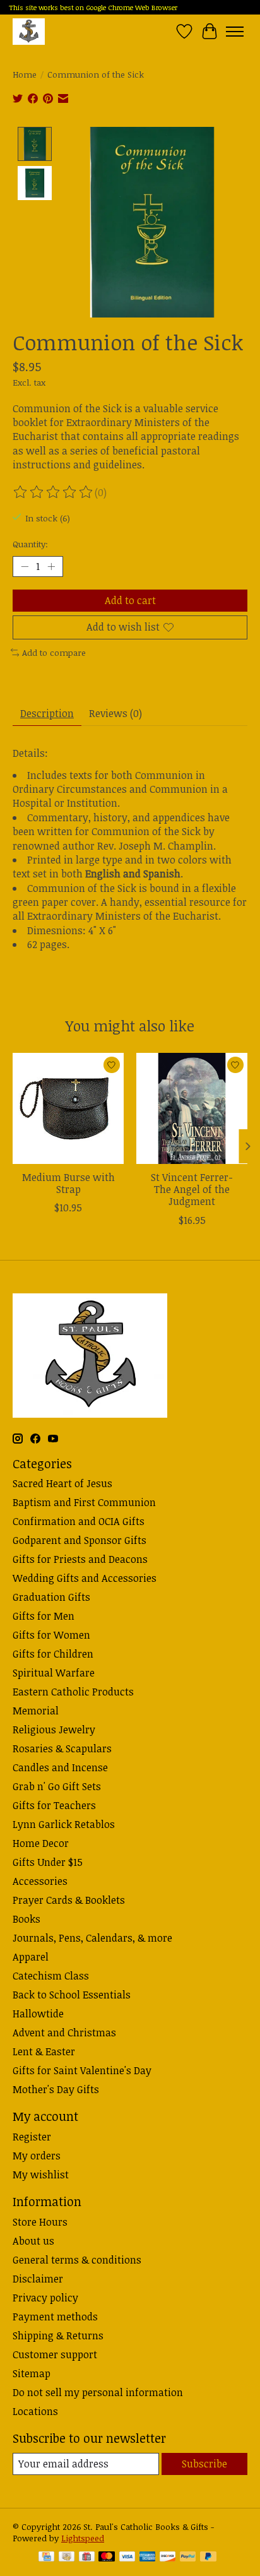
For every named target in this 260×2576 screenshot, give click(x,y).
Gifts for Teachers (54, 1805)
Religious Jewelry (54, 1730)
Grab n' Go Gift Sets (57, 1786)
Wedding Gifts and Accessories (85, 1578)
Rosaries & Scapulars (62, 1748)
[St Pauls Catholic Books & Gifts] (29, 31)
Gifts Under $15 (48, 1862)
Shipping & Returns (58, 2336)
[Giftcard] (87, 2558)
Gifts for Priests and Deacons (80, 1559)
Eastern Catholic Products (73, 1692)
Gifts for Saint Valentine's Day (82, 2070)
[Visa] (127, 2558)
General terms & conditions (77, 2260)
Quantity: (30, 544)
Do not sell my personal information (98, 2392)
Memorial (36, 1711)
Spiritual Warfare (54, 1673)
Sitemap (32, 2373)
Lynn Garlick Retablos (64, 1824)
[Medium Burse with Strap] (68, 1108)
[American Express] (148, 2558)
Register (32, 2137)
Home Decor (41, 1843)
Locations (35, 2411)
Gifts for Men (44, 1616)
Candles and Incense (60, 1767)
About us (33, 2241)
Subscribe (204, 2464)
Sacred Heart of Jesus (62, 1483)
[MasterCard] (107, 2558)
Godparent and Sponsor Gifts (80, 1540)
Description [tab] (47, 713)
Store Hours (40, 2222)
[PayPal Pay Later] (208, 2558)
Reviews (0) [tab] (115, 713)
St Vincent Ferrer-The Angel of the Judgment (192, 1189)
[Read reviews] (54, 492)
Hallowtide (38, 2014)
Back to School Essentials (72, 1995)
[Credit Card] (46, 2558)
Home (25, 74)
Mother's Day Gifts (56, 2089)
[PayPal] (188, 2558)
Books (27, 1919)
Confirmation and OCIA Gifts (79, 1521)
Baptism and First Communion (84, 1502)
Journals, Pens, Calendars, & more (92, 1938)
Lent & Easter (44, 2051)
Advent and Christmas (64, 2033)
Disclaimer (38, 2279)
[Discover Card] (168, 2558)
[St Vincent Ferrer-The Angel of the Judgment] (192, 1108)
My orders (37, 2156)
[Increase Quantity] (51, 567)
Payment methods (55, 2317)
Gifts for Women (51, 1635)
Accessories (40, 1881)
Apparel (31, 1957)
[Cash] (67, 2558)
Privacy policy (45, 2298)
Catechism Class (51, 1976)
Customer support (55, 2354)
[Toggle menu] (235, 32)
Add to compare (54, 653)
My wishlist (41, 2175)
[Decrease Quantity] (25, 567)
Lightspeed (83, 2538)
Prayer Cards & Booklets (69, 1900)
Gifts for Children (53, 1654)
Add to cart (130, 600)
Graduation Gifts (51, 1597)
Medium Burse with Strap (68, 1183)
